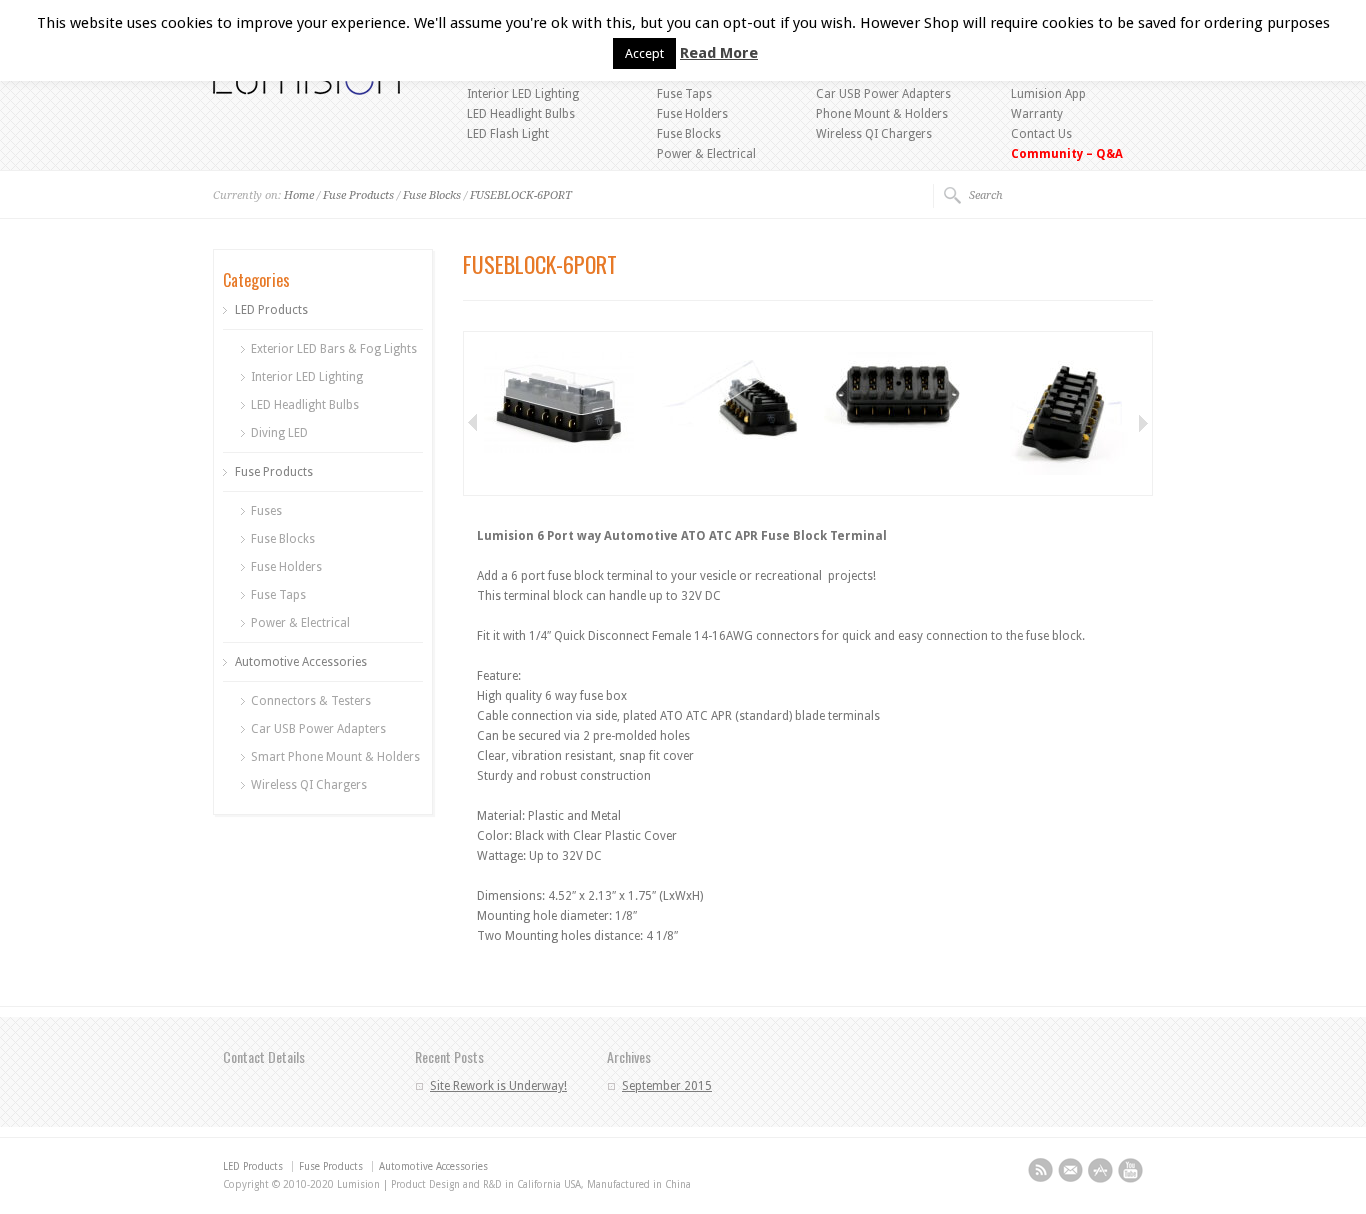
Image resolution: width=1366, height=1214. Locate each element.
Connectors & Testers (311, 701)
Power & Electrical (706, 154)
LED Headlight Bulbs (521, 114)
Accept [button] (644, 53)
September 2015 (667, 1086)
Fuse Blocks (689, 134)
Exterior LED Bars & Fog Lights (334, 349)
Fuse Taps (684, 94)
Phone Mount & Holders (882, 114)
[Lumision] (306, 91)
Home (299, 195)
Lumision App (1048, 94)
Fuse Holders (692, 114)
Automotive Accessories (301, 662)
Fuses (266, 511)
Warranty (1037, 114)
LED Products (271, 310)
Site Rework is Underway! (498, 1086)
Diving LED (279, 433)
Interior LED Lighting (523, 94)
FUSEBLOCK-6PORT (521, 195)
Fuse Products (358, 195)
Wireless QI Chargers (874, 134)
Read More (719, 53)
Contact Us (1041, 134)
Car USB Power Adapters (883, 94)
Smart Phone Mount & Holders (335, 757)
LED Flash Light (508, 134)
